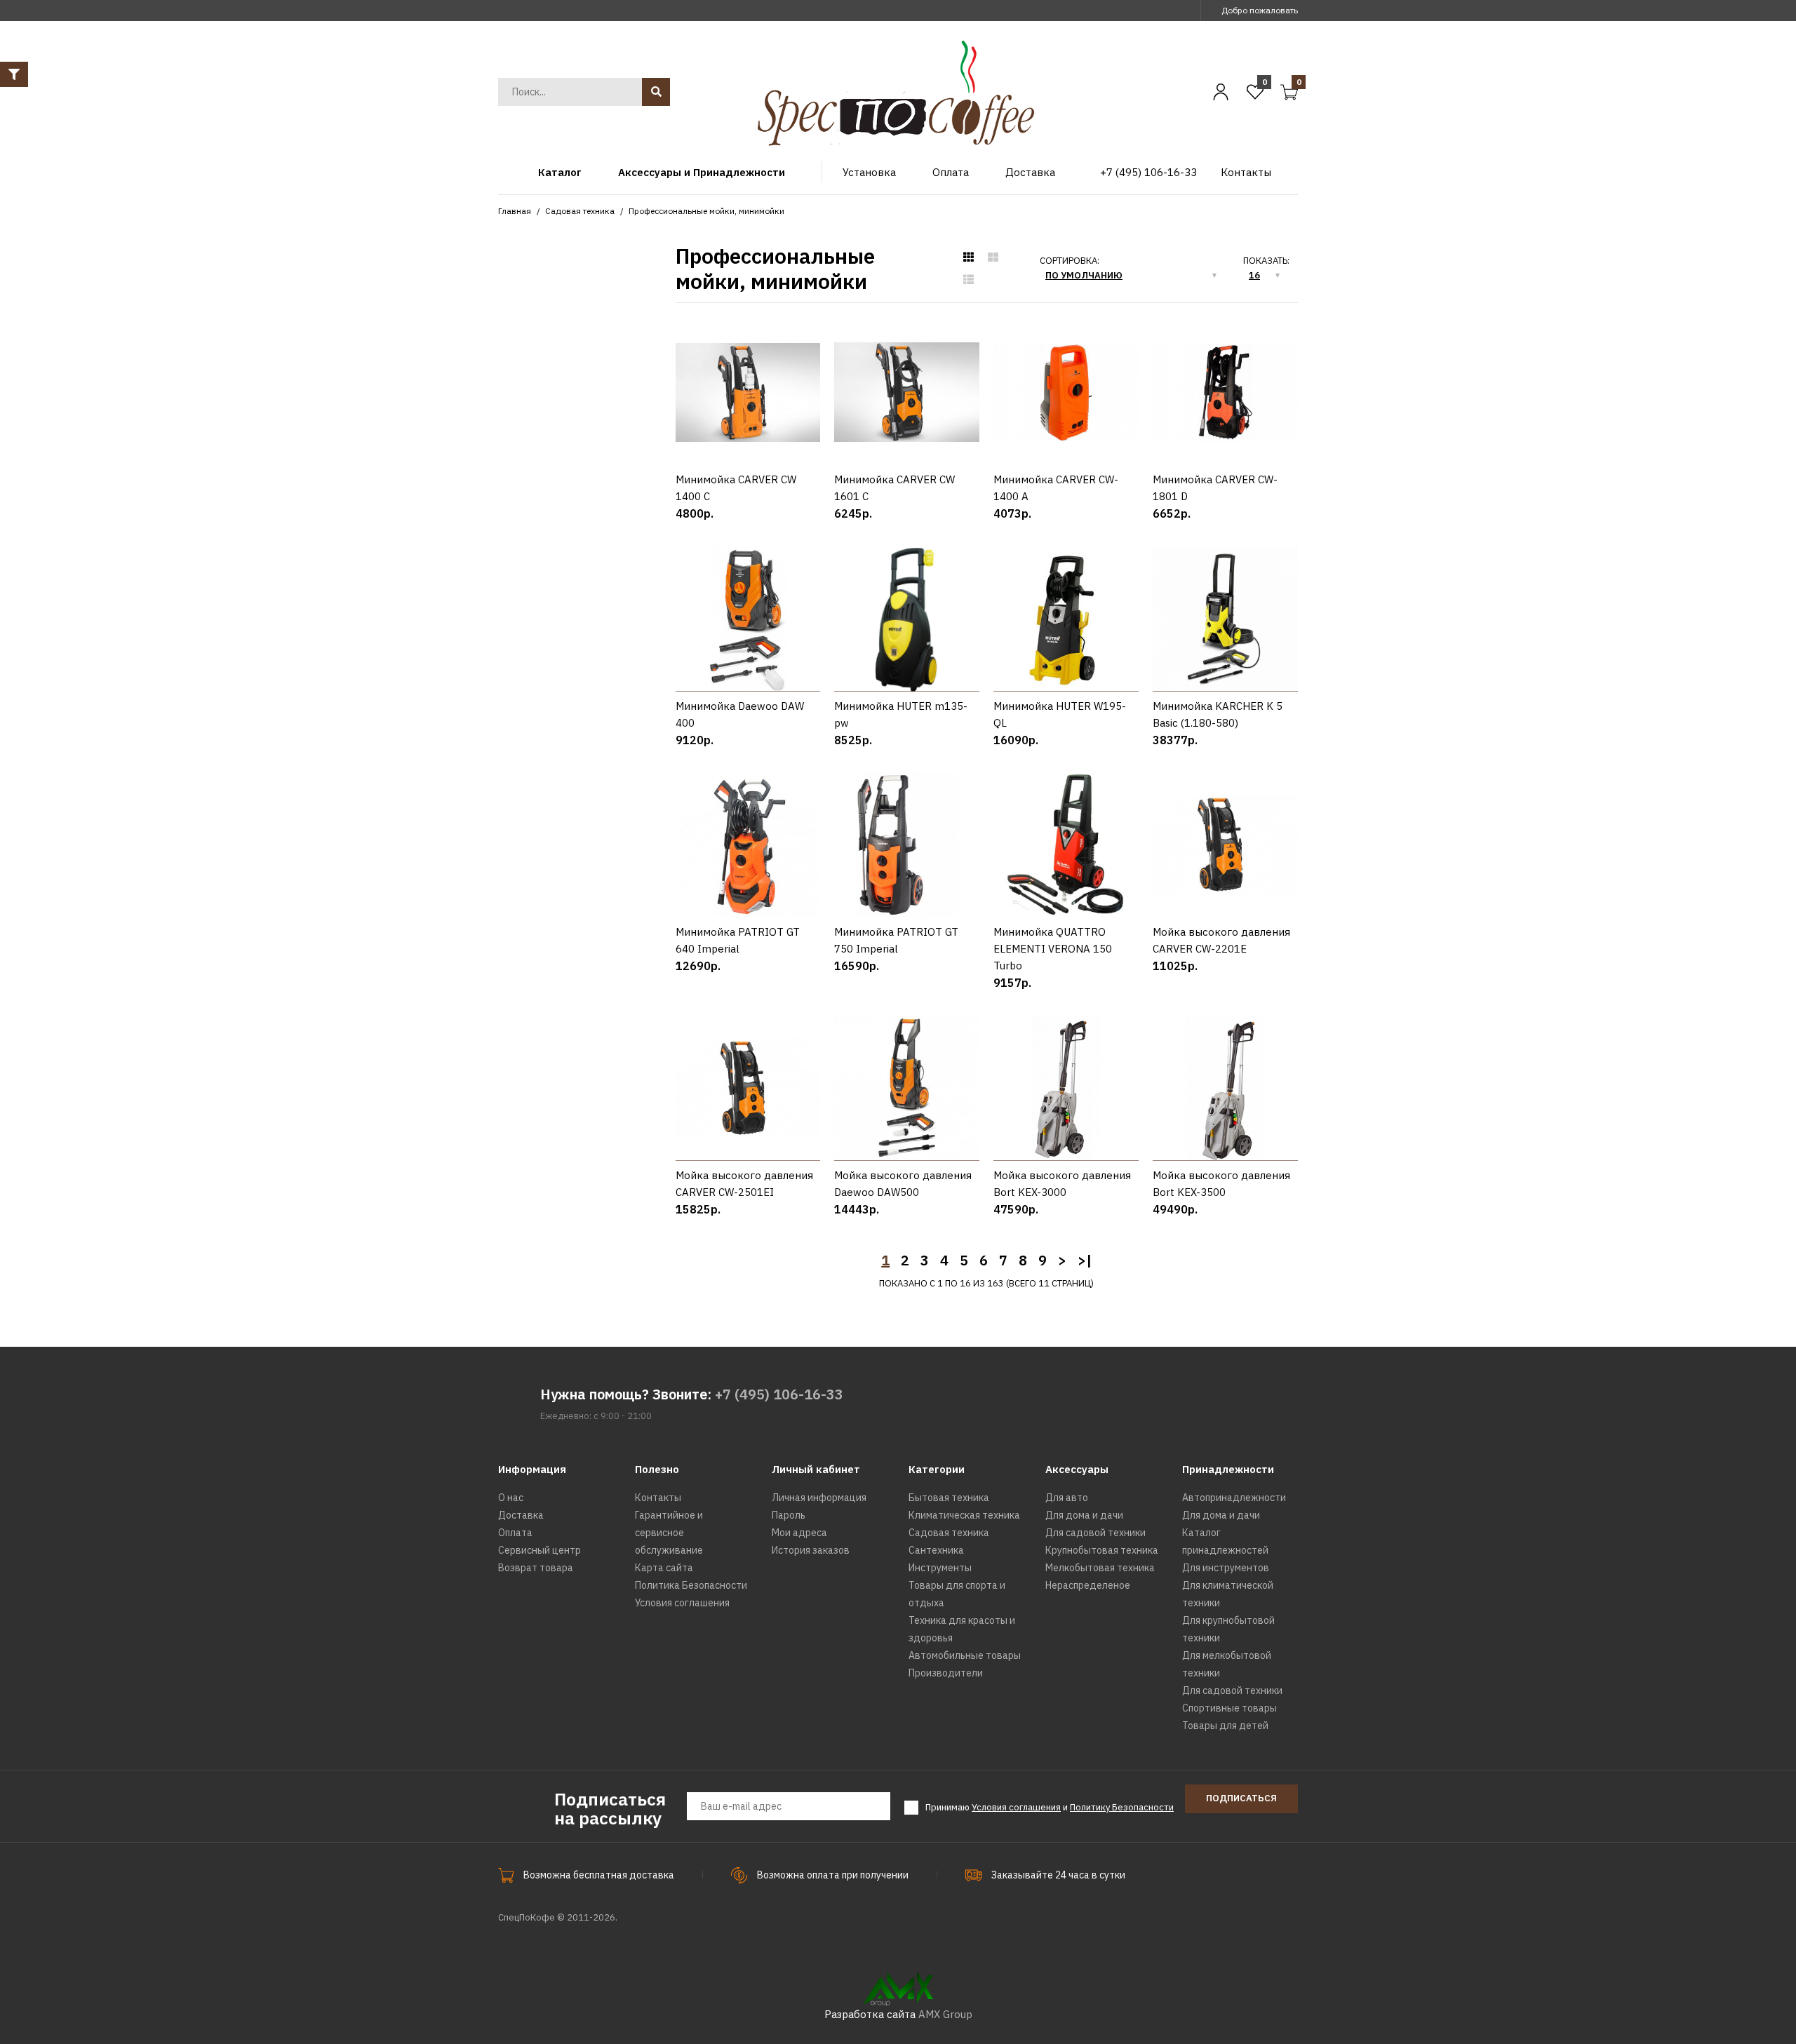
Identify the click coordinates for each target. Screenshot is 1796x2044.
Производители (946, 1673)
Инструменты (940, 1568)
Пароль (789, 1515)
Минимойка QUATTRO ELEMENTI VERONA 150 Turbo (1053, 949)
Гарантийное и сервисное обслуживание (669, 1533)
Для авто (1067, 1498)
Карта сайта (664, 1568)
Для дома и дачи (1084, 1515)
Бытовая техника (949, 1498)
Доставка (521, 1515)
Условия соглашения (682, 1603)
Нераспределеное (1088, 1585)
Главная (515, 211)
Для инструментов (1226, 1568)
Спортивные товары (1229, 1708)
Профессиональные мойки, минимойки (706, 211)
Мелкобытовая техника (1100, 1568)
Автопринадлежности (1234, 1498)
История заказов (811, 1550)
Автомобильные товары (965, 1655)
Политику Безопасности (1122, 1807)
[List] (969, 280)
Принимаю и (1050, 1807)
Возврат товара (536, 1568)
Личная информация (819, 1498)
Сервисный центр (540, 1550)
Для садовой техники (1095, 1533)
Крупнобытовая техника (1102, 1550)
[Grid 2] (993, 257)
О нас (511, 1498)
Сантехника (936, 1550)
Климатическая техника (964, 1515)
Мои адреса (799, 1533)
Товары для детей (1225, 1726)
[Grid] (969, 257)
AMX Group (945, 2014)
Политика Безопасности (691, 1585)
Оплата (515, 1533)
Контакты (658, 1498)
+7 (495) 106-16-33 (779, 1394)
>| (1085, 1260)
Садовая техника (580, 211)
